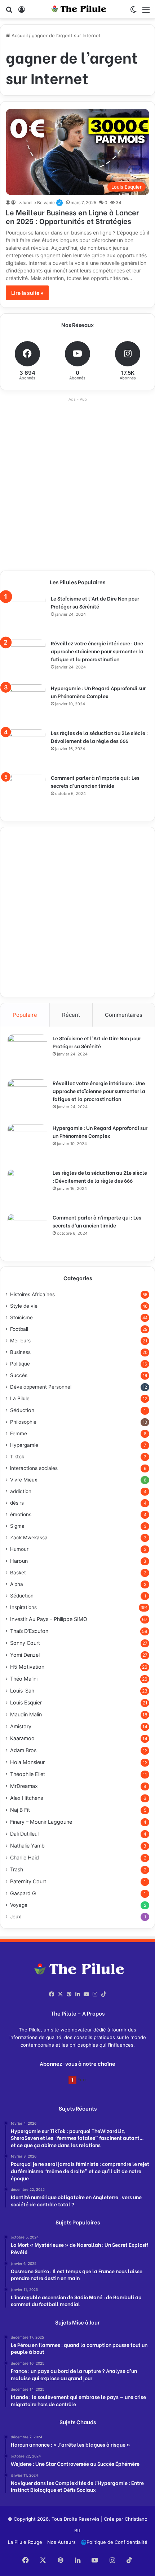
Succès (19, 1375)
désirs (17, 1503)
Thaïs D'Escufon (29, 1631)
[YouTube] (86, 1994)
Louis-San (22, 1691)
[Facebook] (52, 1994)
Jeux (15, 1917)
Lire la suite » (27, 293)
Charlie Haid (25, 1857)
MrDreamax (24, 1786)
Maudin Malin (26, 1714)
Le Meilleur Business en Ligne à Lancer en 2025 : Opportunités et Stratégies (72, 216)
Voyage (19, 1905)
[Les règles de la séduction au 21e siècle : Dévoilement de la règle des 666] (26, 749)
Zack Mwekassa (29, 1538)
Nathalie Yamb (27, 1846)
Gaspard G (23, 1893)
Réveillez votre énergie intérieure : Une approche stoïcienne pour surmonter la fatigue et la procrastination (97, 651)
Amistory (21, 1726)
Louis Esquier (26, 1702)
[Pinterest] (69, 1994)
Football (19, 1329)
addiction (21, 1491)
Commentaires (124, 1015)
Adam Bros (23, 1750)
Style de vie (24, 1306)
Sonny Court (25, 1643)
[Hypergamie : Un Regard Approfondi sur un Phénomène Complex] (26, 704)
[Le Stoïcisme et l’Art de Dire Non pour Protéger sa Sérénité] (26, 615)
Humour (19, 1549)
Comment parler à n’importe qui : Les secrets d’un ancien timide (95, 781)
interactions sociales (34, 1468)
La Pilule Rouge (25, 2542)
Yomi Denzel (25, 1655)
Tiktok (17, 1457)
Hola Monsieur (27, 1762)
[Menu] (146, 12)
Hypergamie (24, 1445)
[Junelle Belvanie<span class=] (8, 203)
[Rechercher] (9, 12)
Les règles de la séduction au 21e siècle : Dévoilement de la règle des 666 (99, 737)
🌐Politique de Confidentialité (114, 2542)
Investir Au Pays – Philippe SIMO (49, 1619)
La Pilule (20, 1398)
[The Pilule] (77, 9)
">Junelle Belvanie (40, 203)
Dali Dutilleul (24, 1834)
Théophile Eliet (28, 1774)
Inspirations (23, 1607)
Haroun (19, 1561)
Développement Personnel (41, 1387)
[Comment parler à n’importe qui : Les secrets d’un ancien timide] (26, 794)
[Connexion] (22, 12)
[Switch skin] (133, 12)
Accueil (19, 35)
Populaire (25, 1015)
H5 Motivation (27, 1667)
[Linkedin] (77, 1994)
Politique (20, 1364)
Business (20, 1352)
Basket (18, 1573)
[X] (60, 1994)
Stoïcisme (21, 1317)
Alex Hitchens (26, 1798)
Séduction (22, 1410)
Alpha (17, 1584)
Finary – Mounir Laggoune (41, 1822)
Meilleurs (20, 1341)
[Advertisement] (77, 482)
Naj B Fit (20, 1810)
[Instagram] (95, 1994)
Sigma (17, 1526)
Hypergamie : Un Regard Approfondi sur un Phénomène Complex (98, 692)
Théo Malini (24, 1679)
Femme (19, 1433)
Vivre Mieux (24, 1480)
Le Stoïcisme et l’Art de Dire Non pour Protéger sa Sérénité (95, 602)
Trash (17, 1869)
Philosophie (23, 1422)
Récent (71, 1015)
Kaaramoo (22, 1738)
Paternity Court (28, 1881)
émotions (21, 1514)
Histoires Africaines (32, 1294)
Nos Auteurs (61, 2542)
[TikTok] (103, 1994)
